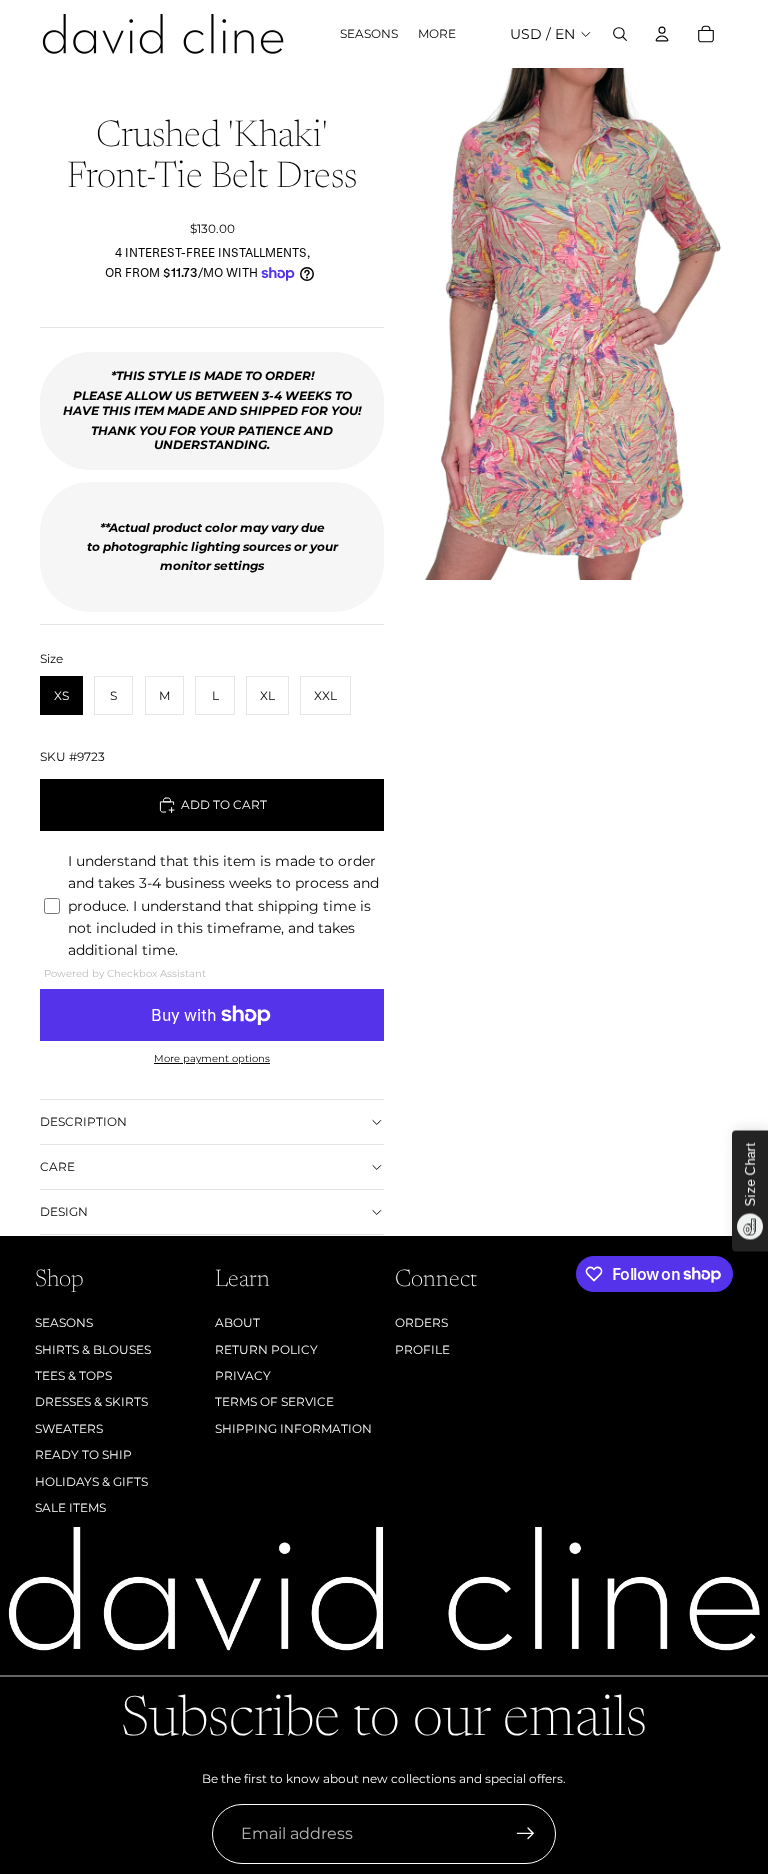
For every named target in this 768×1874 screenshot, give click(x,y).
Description (83, 1121)
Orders (421, 1322)
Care (57, 1166)
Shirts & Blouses (93, 1349)
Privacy (243, 1375)
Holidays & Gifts (91, 1481)
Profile (422, 1349)
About (237, 1322)
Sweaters (69, 1428)
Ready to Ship (83, 1454)
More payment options (212, 1058)
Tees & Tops (73, 1375)
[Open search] (620, 34)
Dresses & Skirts (91, 1401)
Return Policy (266, 1349)
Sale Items (70, 1507)
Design (64, 1211)
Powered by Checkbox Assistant (125, 973)
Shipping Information (293, 1428)
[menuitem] (437, 34)
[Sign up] (526, 1834)
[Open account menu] (662, 34)
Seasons (64, 1322)
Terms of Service (274, 1401)
